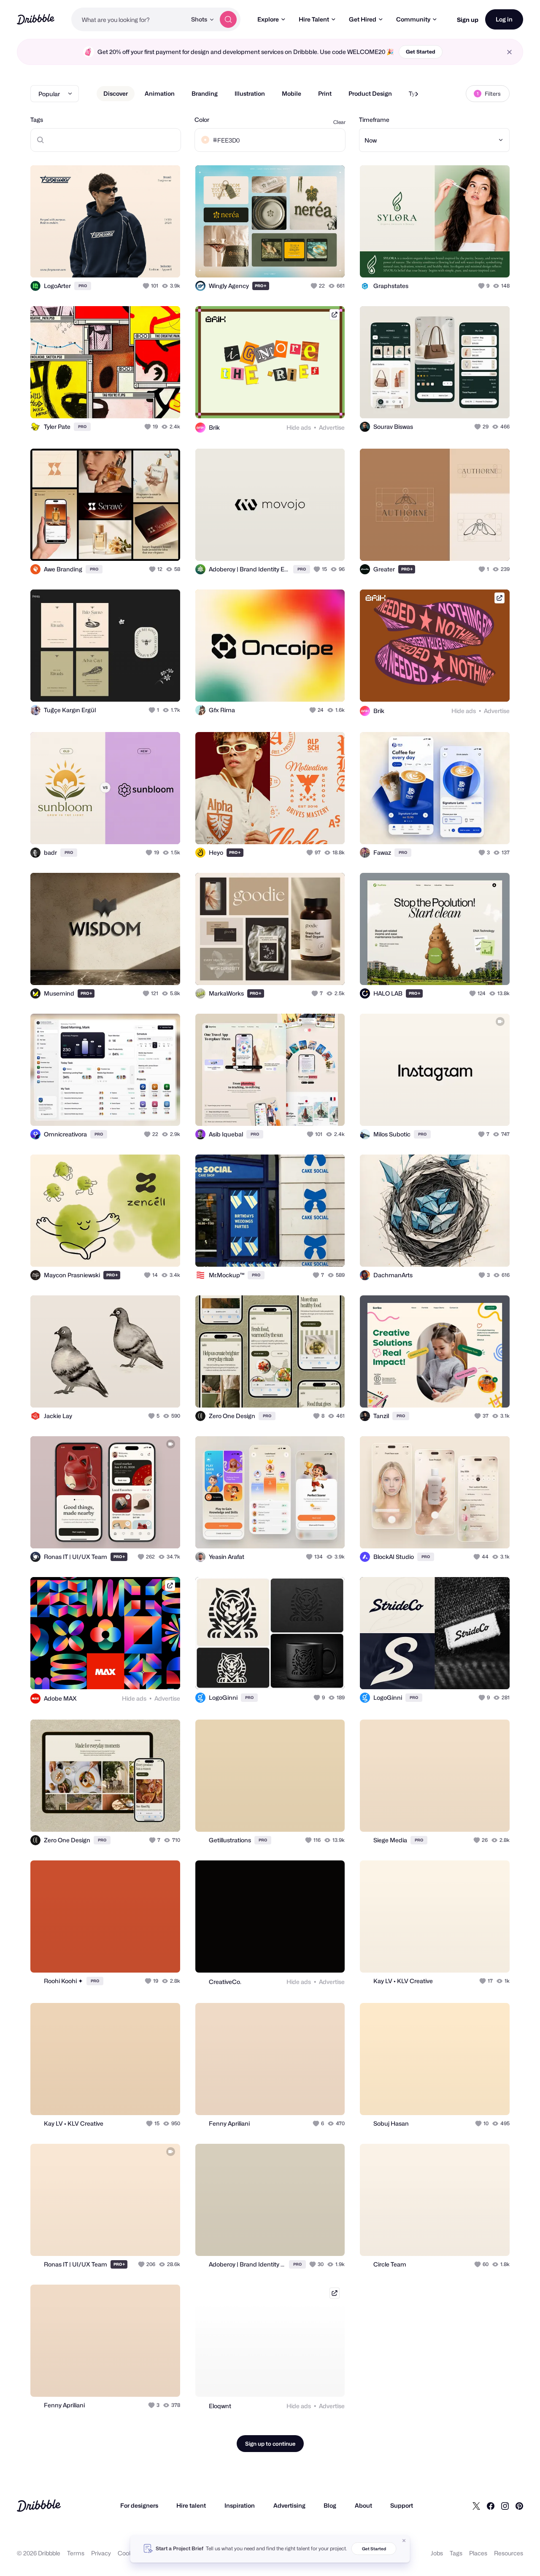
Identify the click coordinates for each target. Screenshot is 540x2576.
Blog (330, 2505)
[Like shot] (165, 262)
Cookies (129, 2553)
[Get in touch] (131, 262)
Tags (37, 120)
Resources (509, 2553)
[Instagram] (505, 2506)
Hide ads (299, 427)
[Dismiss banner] (404, 2541)
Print (325, 93)
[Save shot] (148, 262)
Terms (76, 2553)
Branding (205, 93)
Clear (339, 122)
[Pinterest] (519, 2506)
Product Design (370, 93)
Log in (504, 19)
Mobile (292, 93)
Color (202, 120)
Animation (160, 93)
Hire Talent (314, 19)
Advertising (289, 2505)
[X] (476, 2506)
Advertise (332, 427)
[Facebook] (491, 2506)
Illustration (250, 93)
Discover (116, 93)
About (363, 2505)
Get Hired (363, 19)
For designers (139, 2505)
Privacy (101, 2553)
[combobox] (129, 19)
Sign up (468, 20)
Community (413, 19)
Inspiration (240, 2505)
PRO (83, 286)
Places (478, 2553)
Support (402, 2505)
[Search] (228, 19)
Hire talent (191, 2505)
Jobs (437, 2553)
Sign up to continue (270, 2444)
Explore (268, 19)
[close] (509, 52)
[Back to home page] (36, 19)
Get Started (421, 52)
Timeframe (374, 120)
